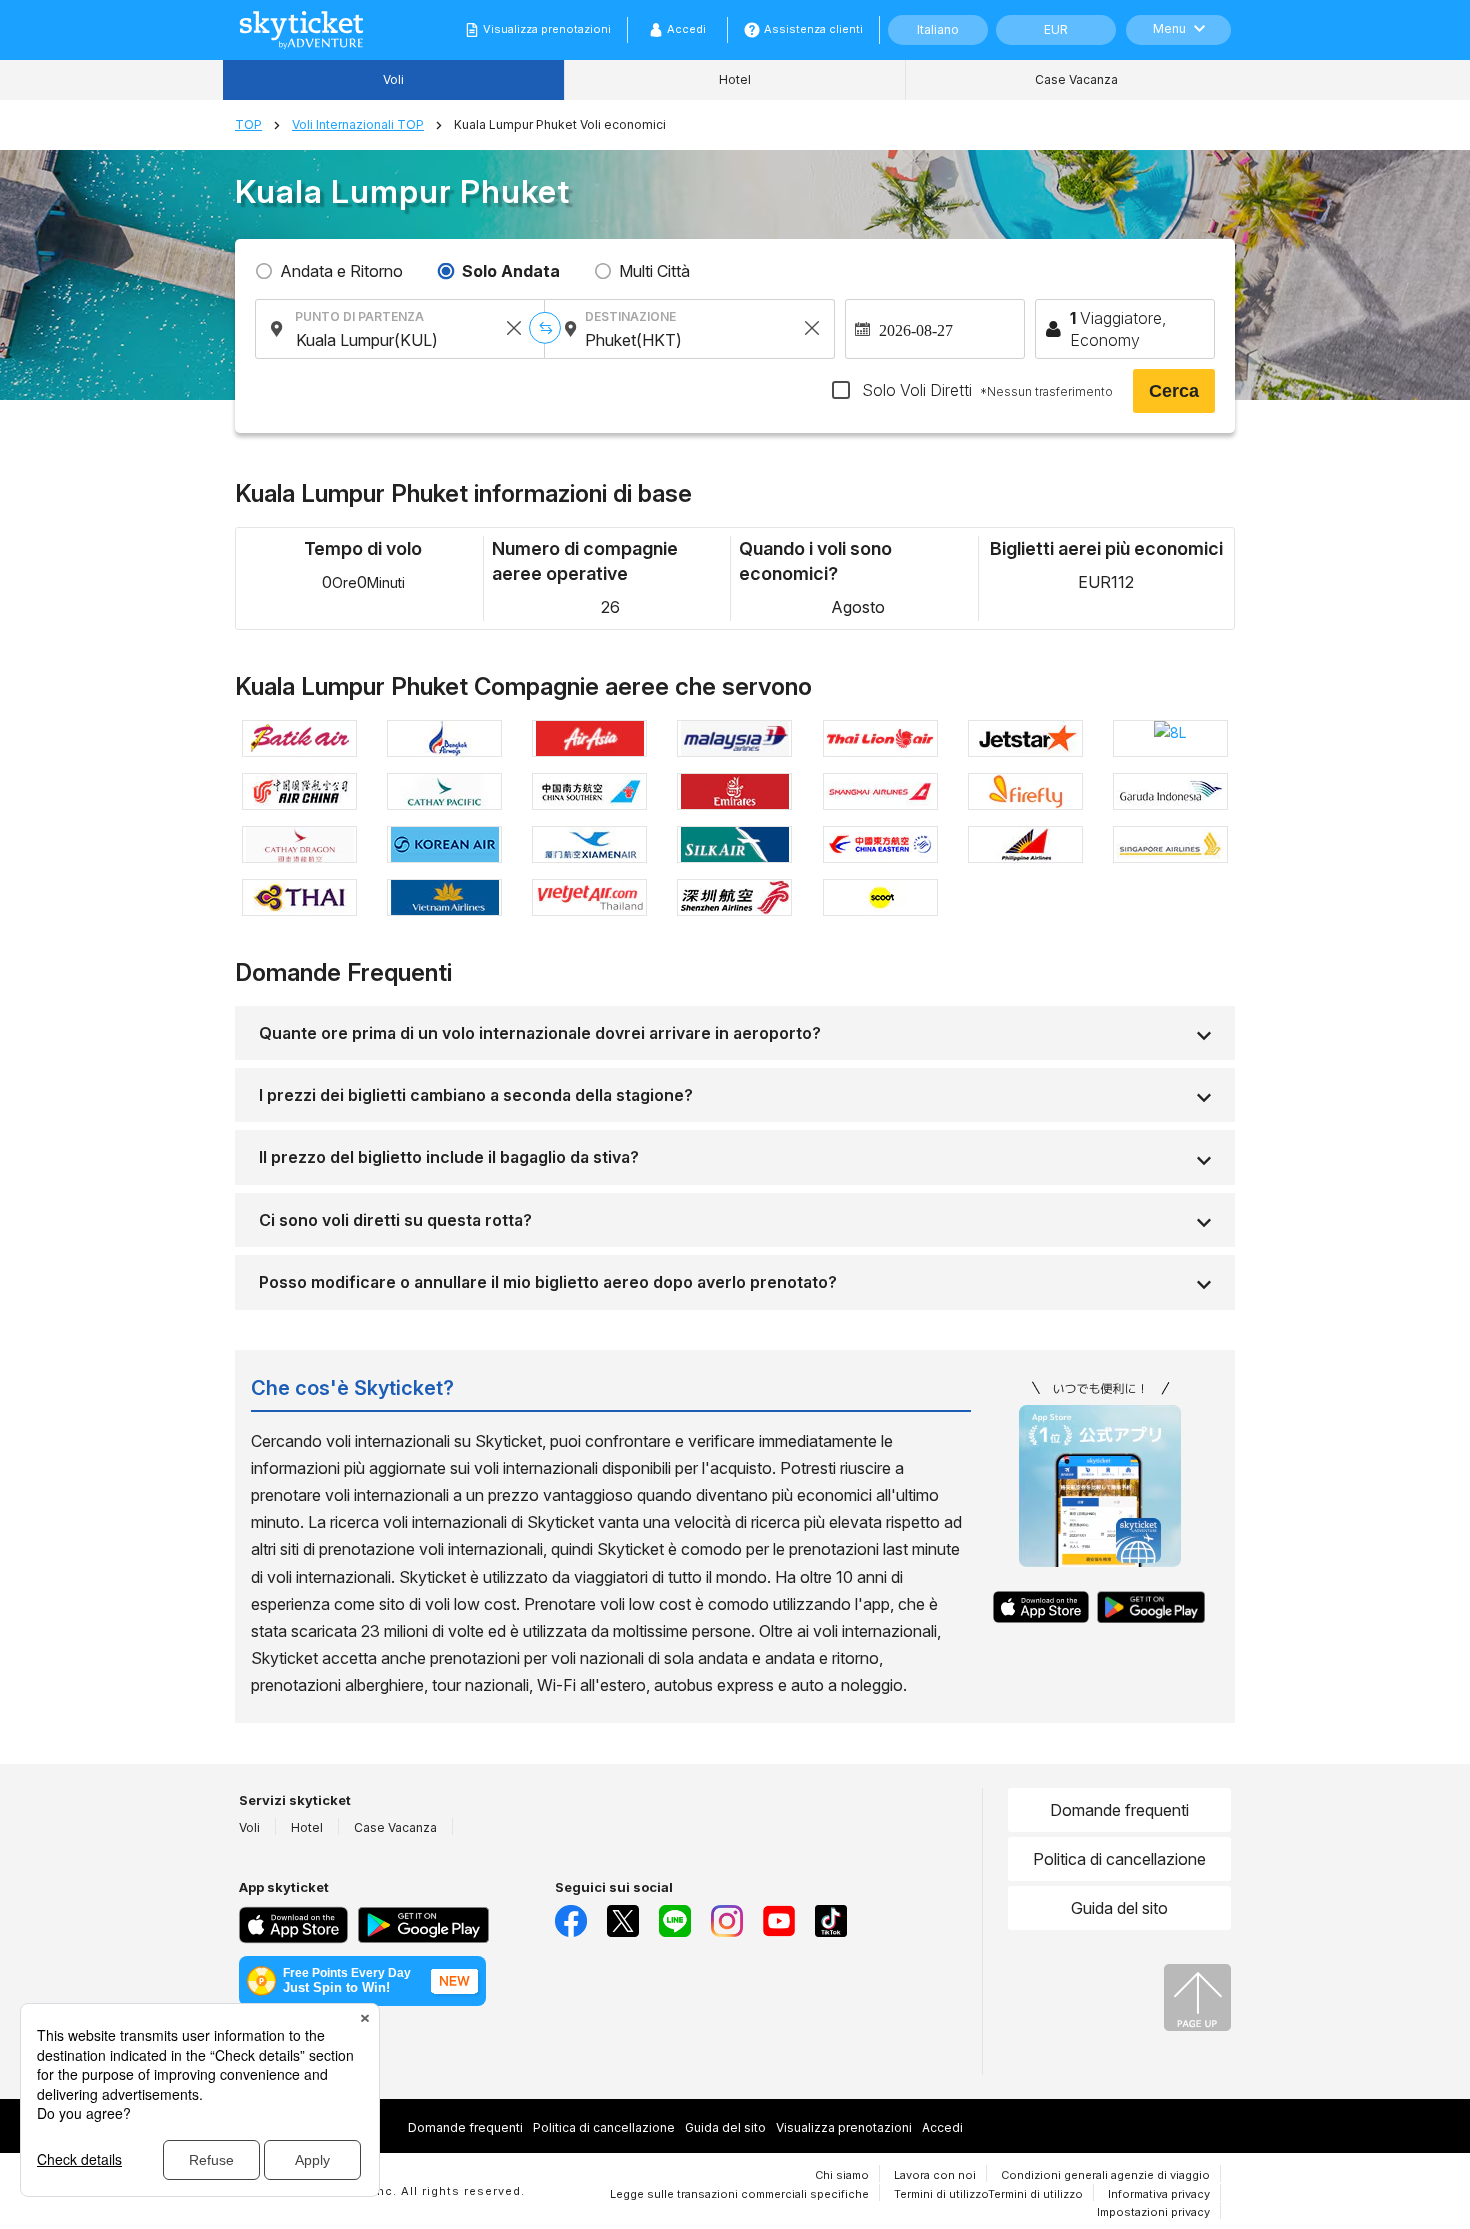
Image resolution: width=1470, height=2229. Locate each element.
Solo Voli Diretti (985, 390)
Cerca (1174, 391)
